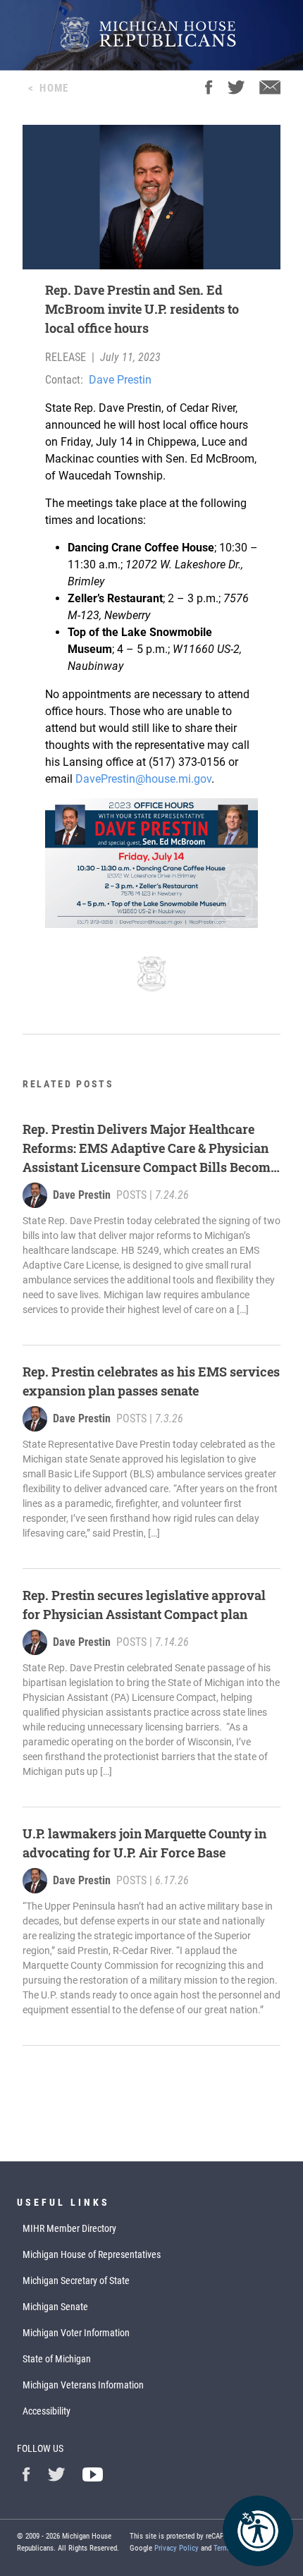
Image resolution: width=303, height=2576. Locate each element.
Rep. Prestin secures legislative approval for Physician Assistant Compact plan (144, 1605)
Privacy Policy (177, 2548)
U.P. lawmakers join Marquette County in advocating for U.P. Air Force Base (144, 1843)
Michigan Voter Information (76, 2333)
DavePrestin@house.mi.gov (143, 779)
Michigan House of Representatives (92, 2254)
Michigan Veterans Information (83, 2385)
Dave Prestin (120, 380)
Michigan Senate (55, 2307)
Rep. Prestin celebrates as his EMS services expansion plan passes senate (151, 1381)
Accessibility (47, 2411)
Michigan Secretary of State (76, 2281)
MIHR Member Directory (69, 2228)
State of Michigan (57, 2359)
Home (54, 88)
